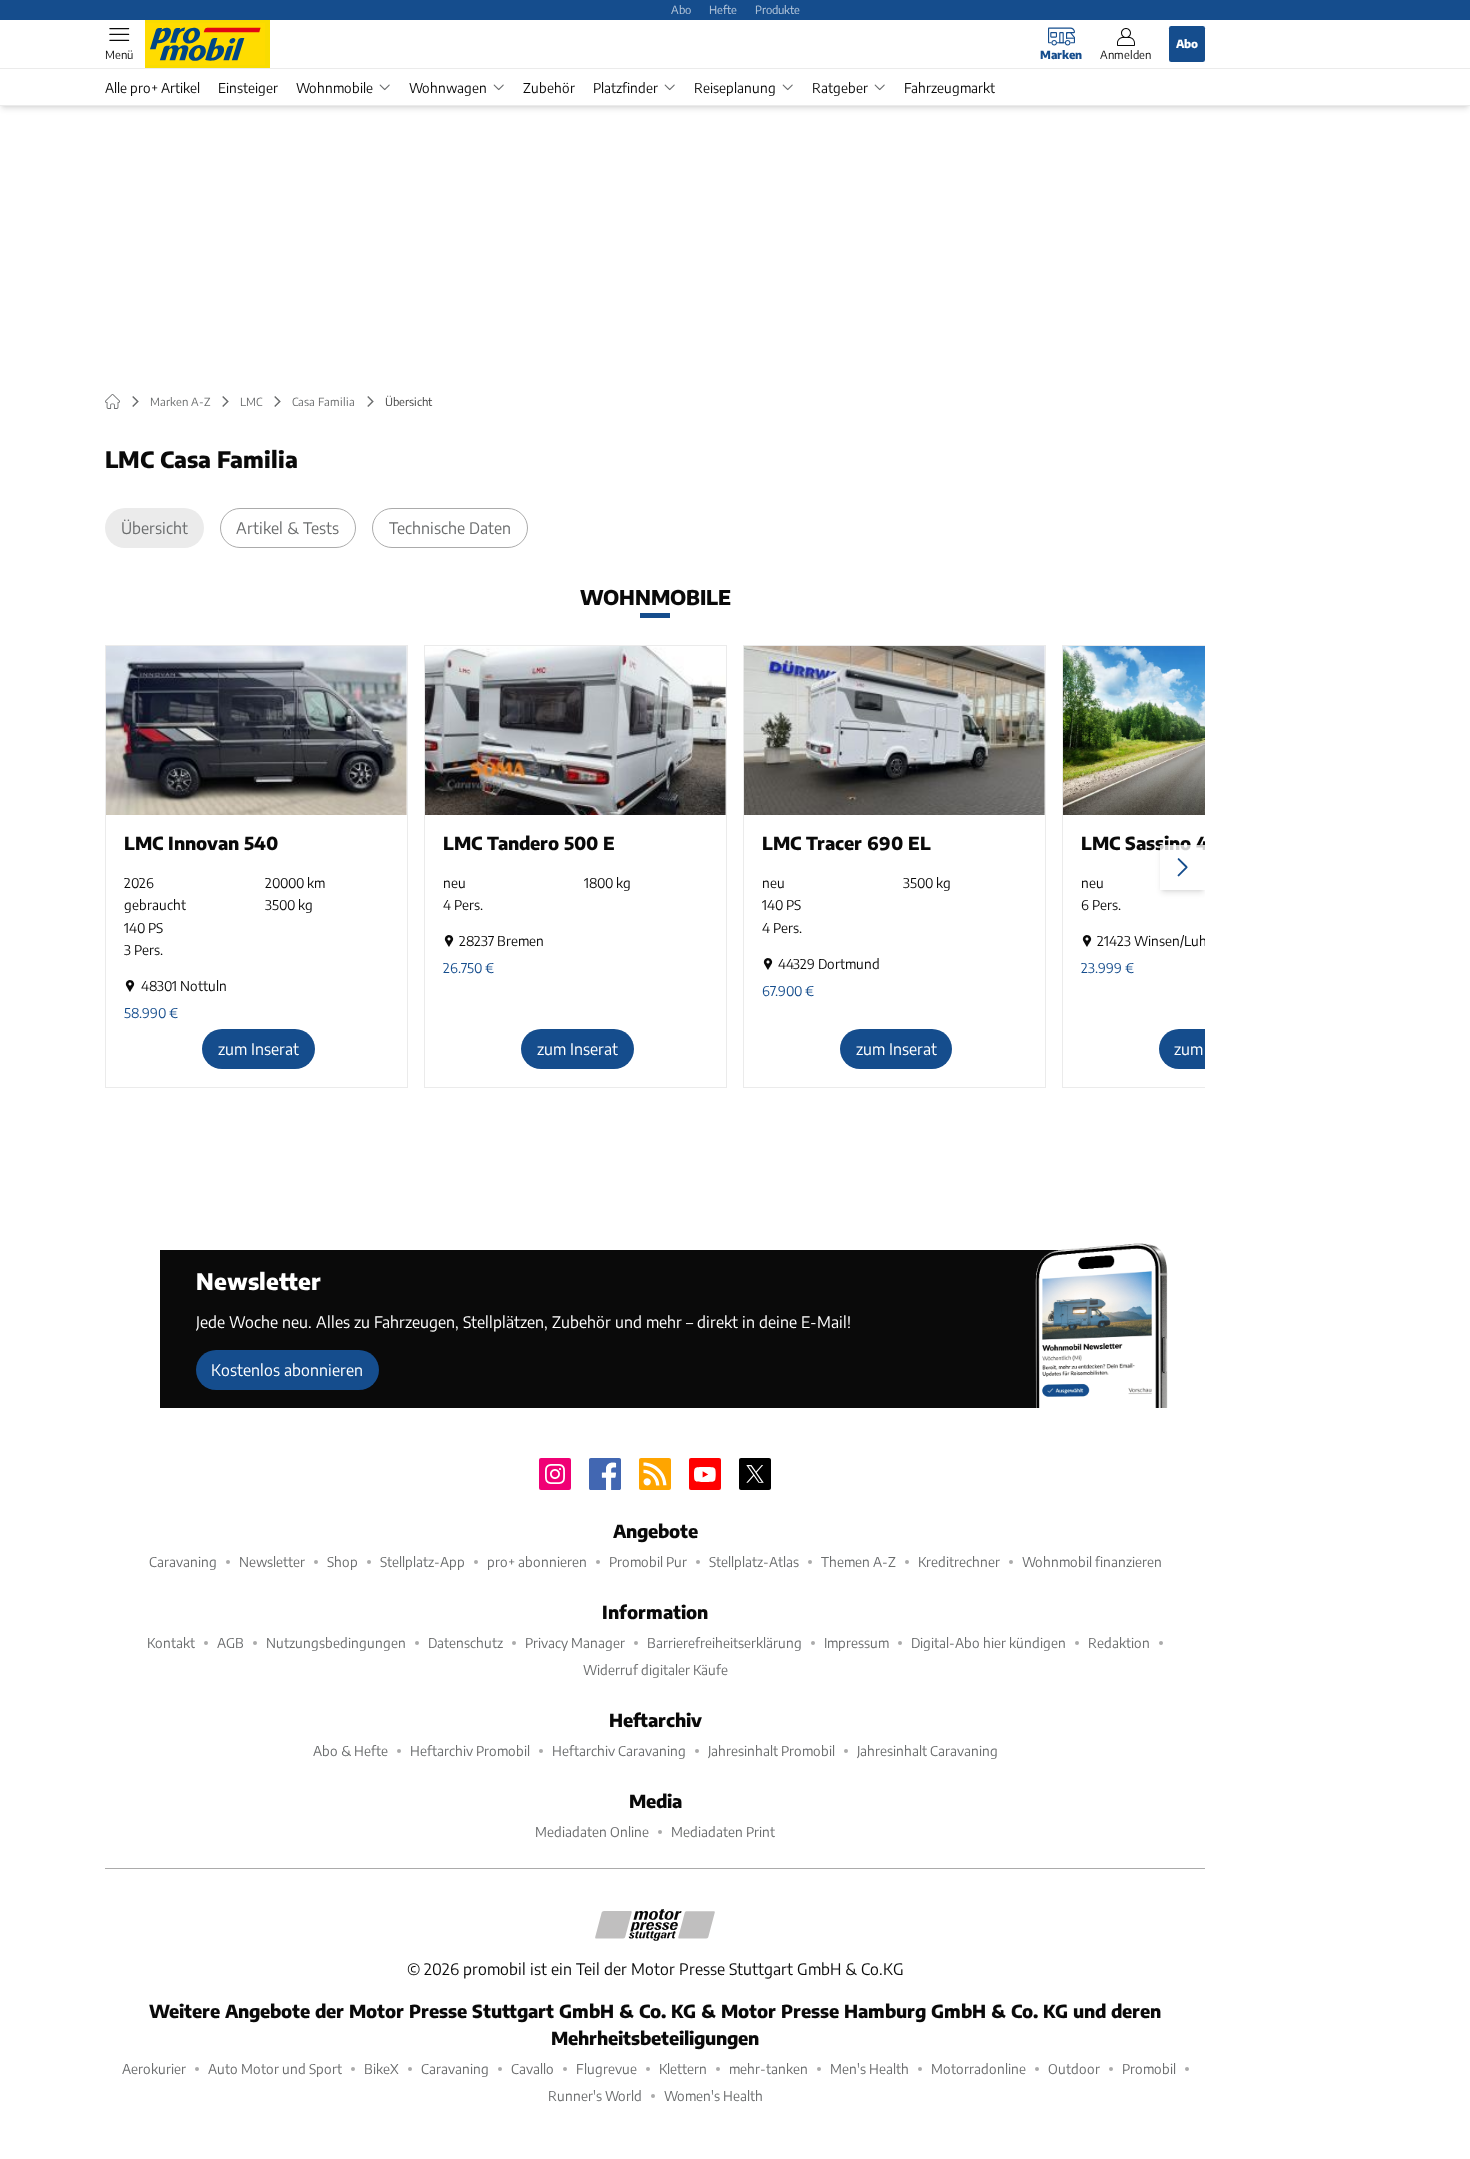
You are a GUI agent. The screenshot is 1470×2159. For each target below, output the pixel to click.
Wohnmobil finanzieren (1092, 1561)
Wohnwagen (448, 87)
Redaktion (1119, 1642)
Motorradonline (978, 2068)
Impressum (856, 1642)
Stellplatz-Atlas (754, 1561)
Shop (342, 1561)
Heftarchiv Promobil (470, 1750)
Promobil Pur (648, 1561)
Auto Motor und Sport (275, 2068)
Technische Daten (450, 527)
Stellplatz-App (422, 1561)
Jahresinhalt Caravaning (927, 1750)
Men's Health (869, 2068)
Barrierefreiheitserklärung (724, 1642)
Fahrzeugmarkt (949, 87)
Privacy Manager (575, 1642)
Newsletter (272, 1561)
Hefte (723, 9)
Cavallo (532, 2068)
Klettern (683, 2068)
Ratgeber (840, 87)
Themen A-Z (858, 1561)
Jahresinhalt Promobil (771, 1750)
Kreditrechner (959, 1561)
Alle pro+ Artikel (152, 87)
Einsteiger (248, 87)
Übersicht (154, 527)
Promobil (1149, 2068)
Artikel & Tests (287, 527)
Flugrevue (606, 2068)
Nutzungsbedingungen (336, 1642)
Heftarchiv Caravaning (619, 1750)
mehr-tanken (768, 2068)
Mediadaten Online (592, 1831)
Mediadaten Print (723, 1831)
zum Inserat (258, 1048)
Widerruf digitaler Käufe (655, 1669)
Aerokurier (154, 2068)
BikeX (381, 2068)
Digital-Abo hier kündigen (988, 1642)
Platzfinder (625, 87)
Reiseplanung (735, 87)
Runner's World (595, 2095)
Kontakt (171, 1642)
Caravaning (183, 1561)
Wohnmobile (334, 87)
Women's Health (713, 2095)
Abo (681, 9)
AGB (230, 1642)
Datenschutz (465, 1642)
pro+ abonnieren (537, 1561)
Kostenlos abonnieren (287, 1369)
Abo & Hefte (350, 1750)
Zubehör (549, 87)
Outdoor (1074, 2068)
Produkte (777, 9)
